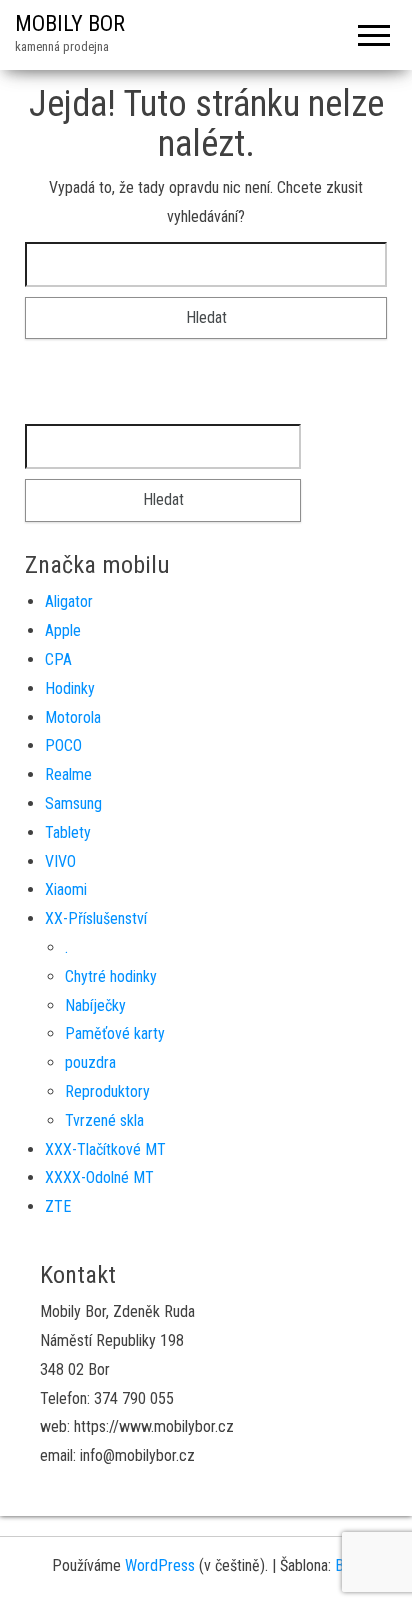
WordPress (160, 1565)
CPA (58, 659)
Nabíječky (95, 1005)
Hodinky (70, 688)
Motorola (73, 717)
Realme (68, 774)
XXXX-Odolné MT (99, 1177)
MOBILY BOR (70, 23)
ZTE (58, 1206)
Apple (63, 630)
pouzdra (90, 1062)
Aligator (69, 601)
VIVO (60, 861)
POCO (63, 745)
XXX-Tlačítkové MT (105, 1149)
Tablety (68, 832)
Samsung (73, 803)
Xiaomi (66, 889)
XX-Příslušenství (96, 918)
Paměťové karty (115, 1033)
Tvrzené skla (104, 1120)
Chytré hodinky (111, 976)
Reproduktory (107, 1091)
